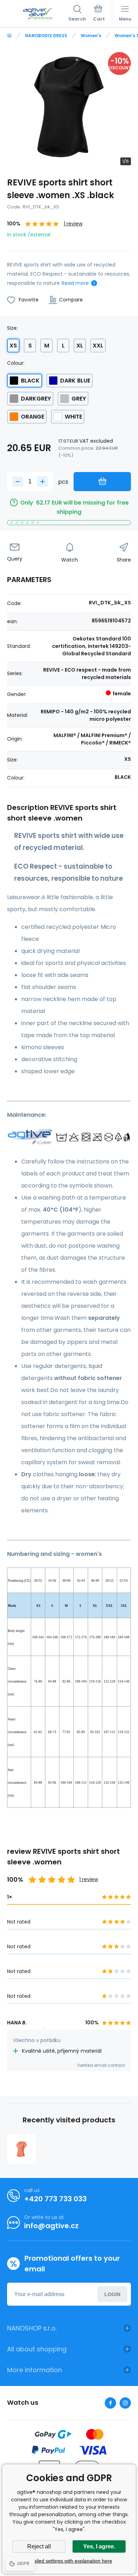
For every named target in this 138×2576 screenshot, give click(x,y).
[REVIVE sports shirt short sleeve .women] (22, 2149)
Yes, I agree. (99, 2546)
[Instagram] (125, 2403)
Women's (91, 36)
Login (112, 2294)
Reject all (39, 2546)
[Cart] (99, 14)
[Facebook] (110, 2403)
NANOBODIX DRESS (46, 36)
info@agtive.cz (51, 2226)
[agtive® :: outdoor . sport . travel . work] (9, 36)
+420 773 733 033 (55, 2199)
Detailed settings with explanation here (69, 2561)
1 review (73, 224)
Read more (75, 283)
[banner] (38, 14)
